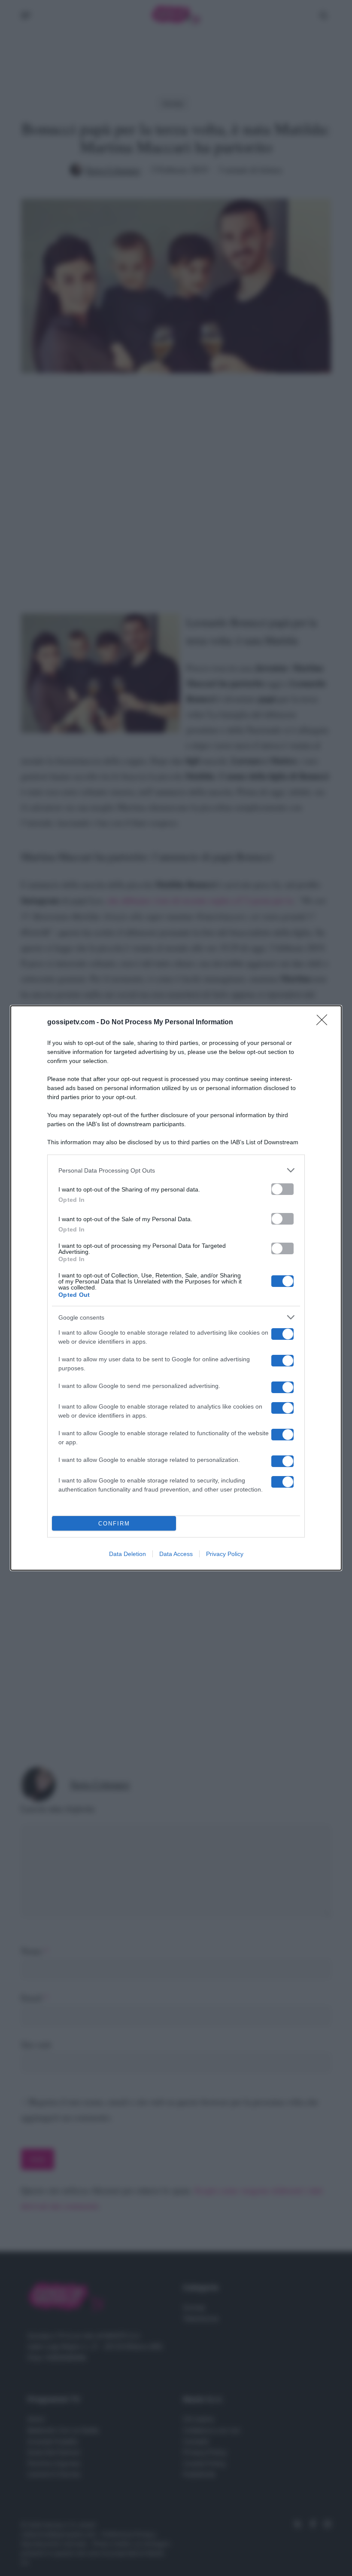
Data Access (176, 1554)
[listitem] (176, 1170)
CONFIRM (114, 1524)
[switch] (282, 1189)
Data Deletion (127, 1554)
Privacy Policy (225, 1554)
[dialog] (176, 1288)
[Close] (325, 1023)
